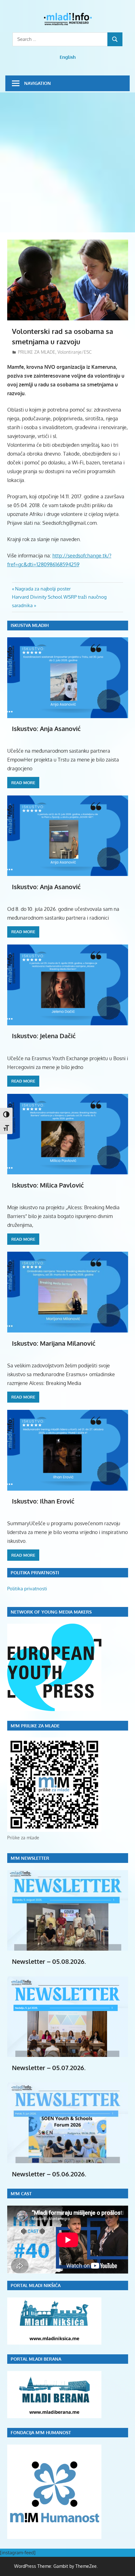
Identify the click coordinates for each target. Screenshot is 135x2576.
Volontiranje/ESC (75, 352)
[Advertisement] (67, 163)
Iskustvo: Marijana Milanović (54, 1343)
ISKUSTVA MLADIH (30, 625)
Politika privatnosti (27, 1589)
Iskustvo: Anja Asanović (46, 728)
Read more (23, 783)
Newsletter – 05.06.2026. (49, 2174)
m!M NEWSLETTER (30, 1858)
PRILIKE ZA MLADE (37, 352)
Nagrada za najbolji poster (43, 589)
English (68, 57)
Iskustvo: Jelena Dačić (44, 1036)
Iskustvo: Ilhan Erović (43, 1501)
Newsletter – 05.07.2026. (49, 2068)
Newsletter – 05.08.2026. (49, 1961)
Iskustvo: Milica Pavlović (48, 1185)
